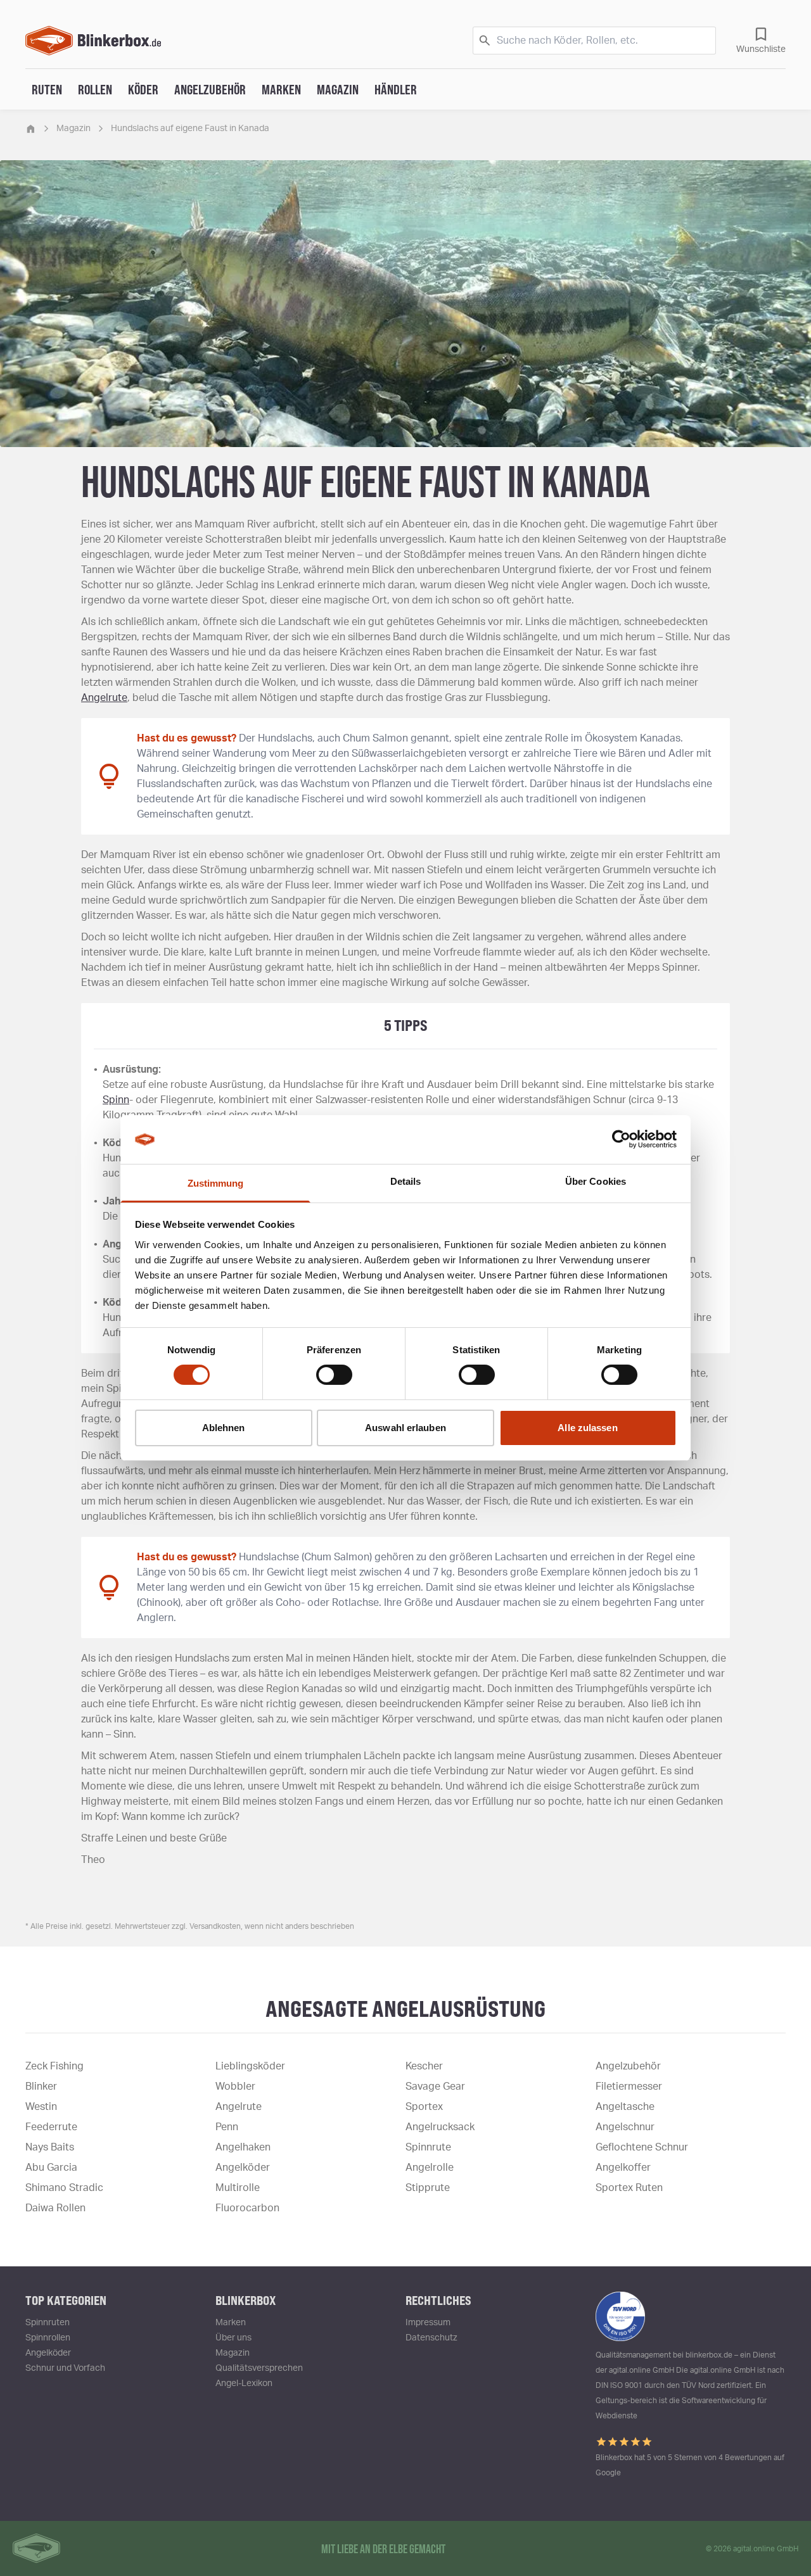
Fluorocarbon (247, 2208)
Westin (41, 2107)
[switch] (334, 1375)
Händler (396, 89)
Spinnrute (428, 2147)
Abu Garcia (51, 2168)
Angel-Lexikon (244, 2383)
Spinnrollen (48, 2338)
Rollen (95, 89)
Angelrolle (430, 2168)
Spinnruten (48, 2323)
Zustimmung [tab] (216, 1183)
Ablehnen (224, 1428)
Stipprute (428, 2188)
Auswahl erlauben (405, 1428)
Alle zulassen (587, 1428)
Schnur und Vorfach (65, 2368)
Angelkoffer (623, 2168)
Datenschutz (431, 2338)
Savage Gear (435, 2087)
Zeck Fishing (54, 2066)
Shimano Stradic (64, 2188)
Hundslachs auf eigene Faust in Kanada (190, 129)
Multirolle (238, 2188)
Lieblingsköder (250, 2066)
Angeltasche (625, 2107)
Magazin (338, 89)
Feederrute (51, 2127)
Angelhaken (243, 2147)
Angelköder (243, 2168)
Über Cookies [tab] (596, 1181)
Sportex (424, 2107)
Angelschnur (625, 2127)
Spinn (116, 1100)
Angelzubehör (210, 89)
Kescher (424, 2066)
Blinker (41, 2087)
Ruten (47, 89)
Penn (227, 2127)
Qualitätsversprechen (259, 2368)
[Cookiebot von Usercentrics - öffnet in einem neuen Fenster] (621, 1139)
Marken (281, 89)
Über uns (233, 2338)
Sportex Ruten (629, 2188)
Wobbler (235, 2087)
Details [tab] (406, 1181)
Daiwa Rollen (55, 2208)
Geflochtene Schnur (642, 2147)
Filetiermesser (629, 2087)
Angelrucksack (440, 2127)
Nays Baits (50, 2147)
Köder (143, 89)
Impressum (428, 2323)
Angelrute (104, 698)
